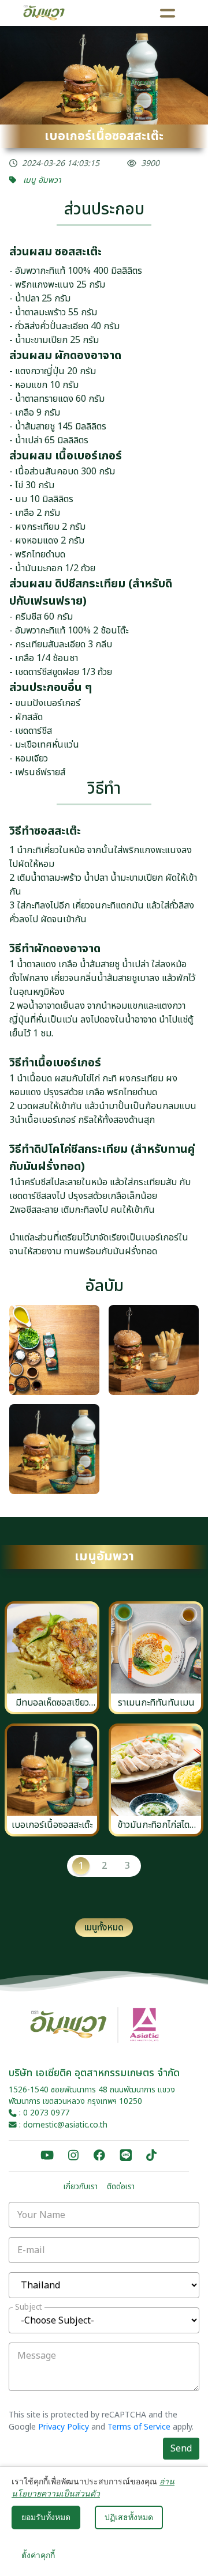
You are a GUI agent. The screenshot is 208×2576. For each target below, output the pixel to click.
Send (181, 2449)
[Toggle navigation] (168, 13)
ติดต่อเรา (121, 2187)
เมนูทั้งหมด (104, 1928)
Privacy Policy (64, 2427)
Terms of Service (139, 2427)
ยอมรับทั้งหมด (46, 2517)
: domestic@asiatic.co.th (62, 2125)
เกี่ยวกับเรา (81, 2187)
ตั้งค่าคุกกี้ (38, 2555)
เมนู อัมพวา (41, 180)
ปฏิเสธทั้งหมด (129, 2517)
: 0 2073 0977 (43, 2113)
